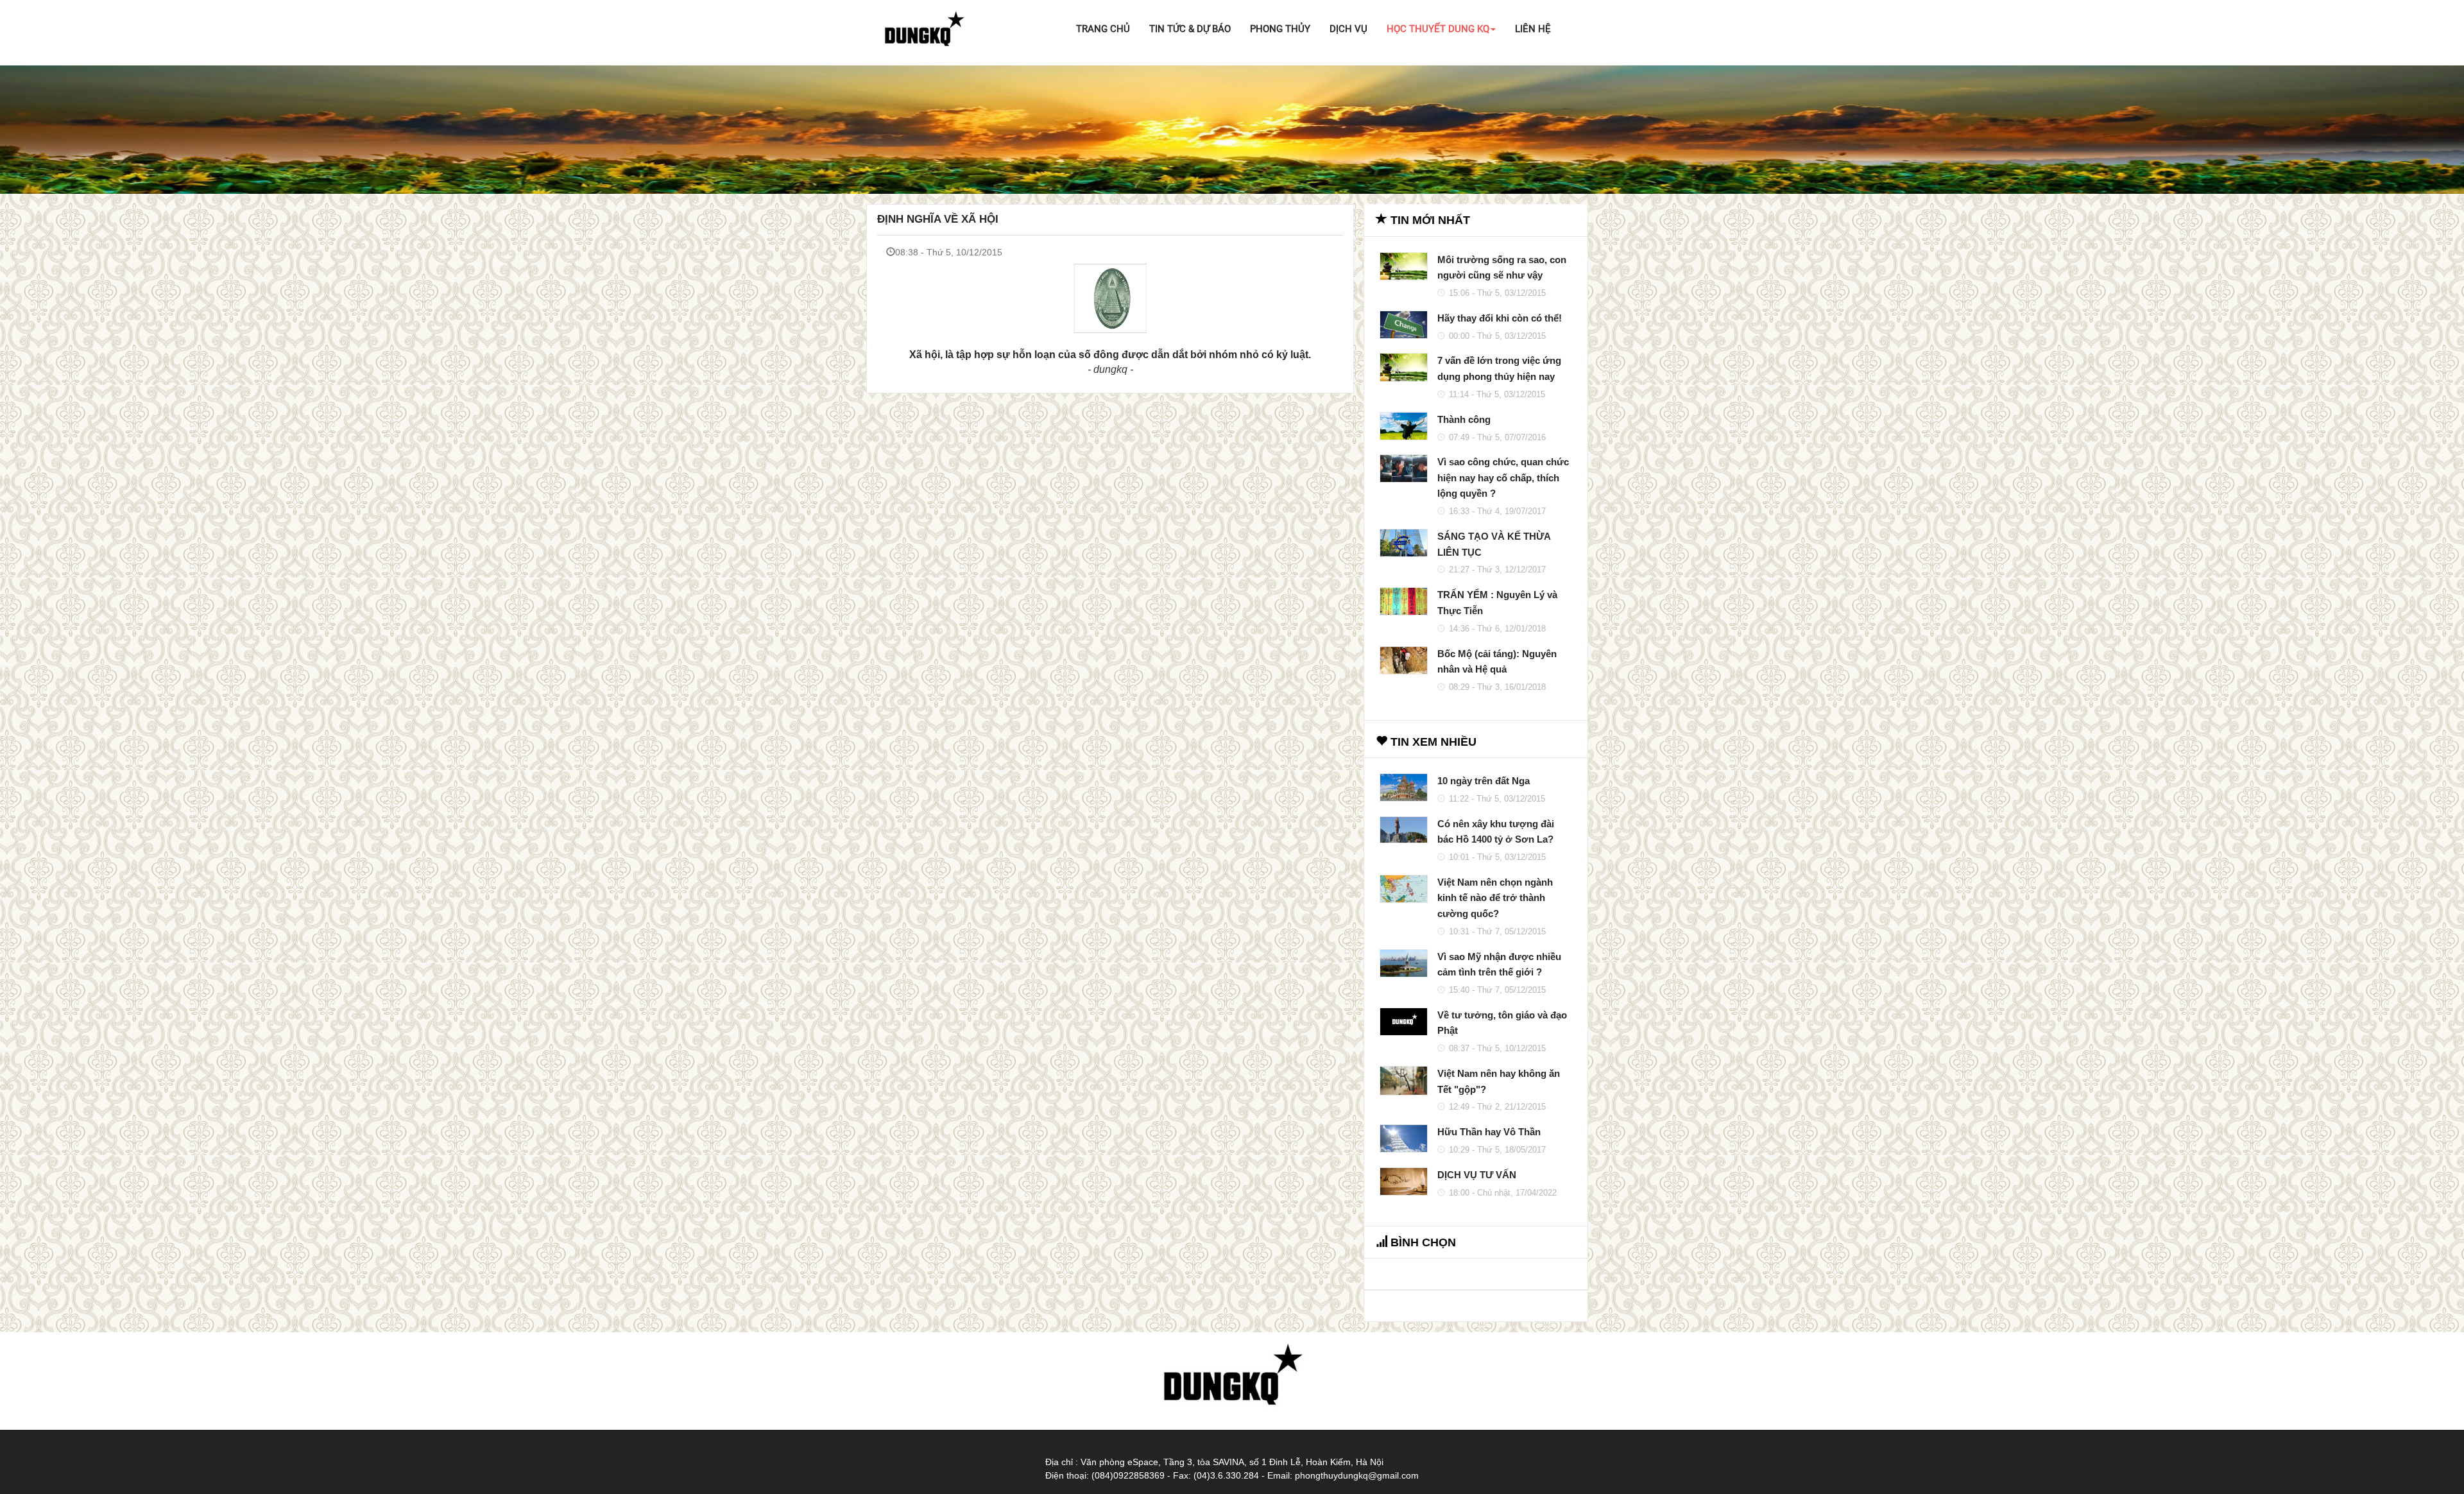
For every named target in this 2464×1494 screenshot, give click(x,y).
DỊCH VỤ (1348, 29)
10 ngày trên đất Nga (1484, 781)
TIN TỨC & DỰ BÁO (1190, 29)
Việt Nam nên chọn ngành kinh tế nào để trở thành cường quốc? (1495, 898)
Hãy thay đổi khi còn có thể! (1500, 318)
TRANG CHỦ (1103, 29)
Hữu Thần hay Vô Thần (1489, 1132)
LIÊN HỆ (1533, 29)
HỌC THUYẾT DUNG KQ (1438, 29)
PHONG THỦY (1280, 29)
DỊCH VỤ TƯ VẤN (1477, 1175)
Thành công (1464, 419)
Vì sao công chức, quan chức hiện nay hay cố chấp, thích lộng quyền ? (1503, 477)
